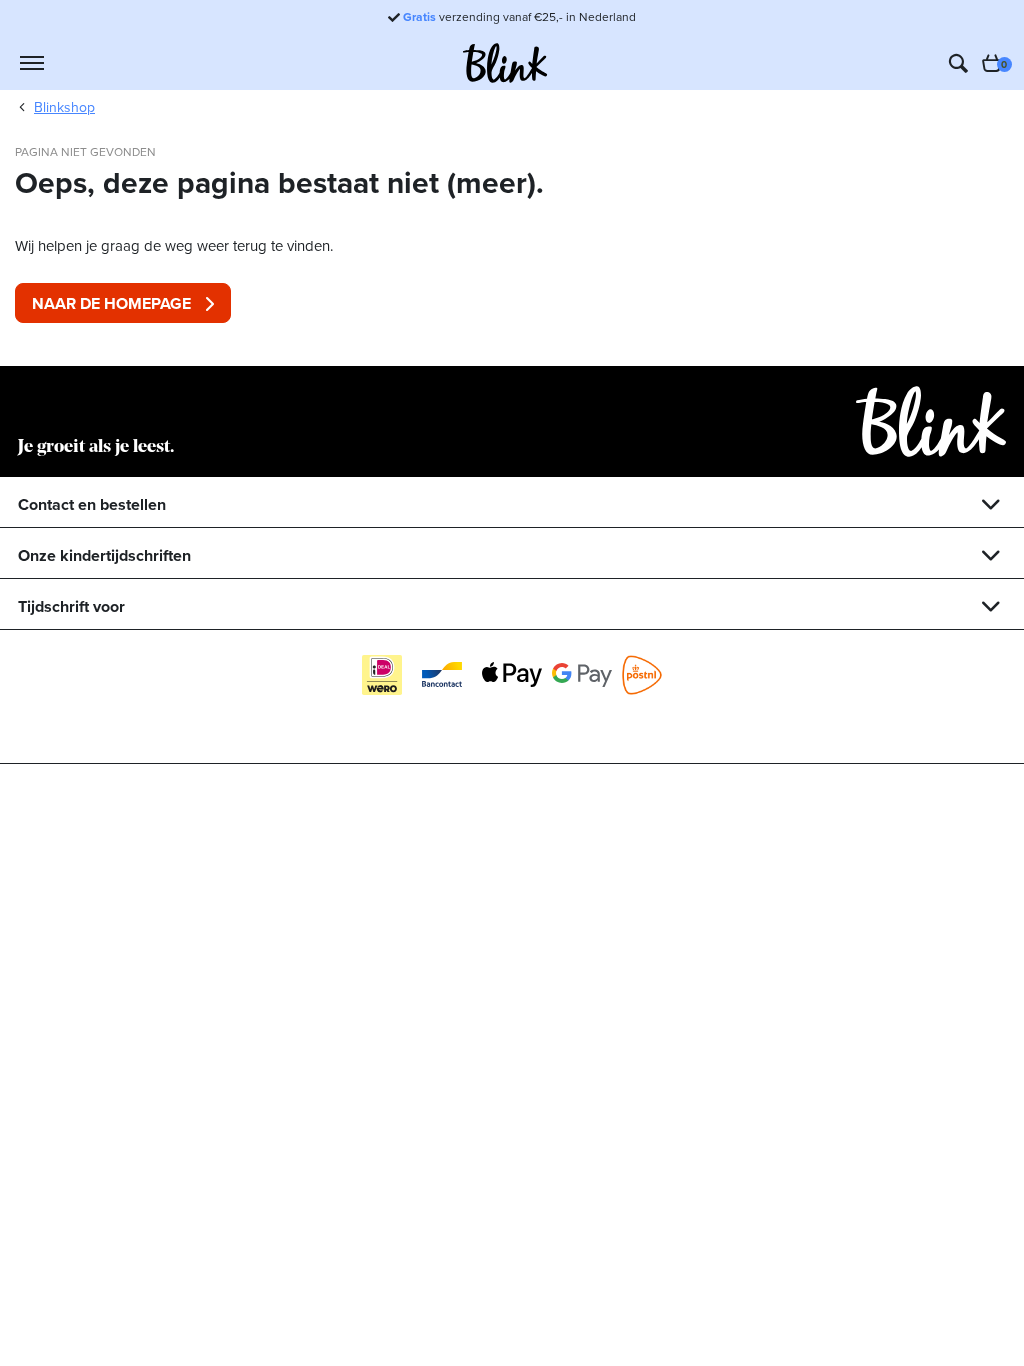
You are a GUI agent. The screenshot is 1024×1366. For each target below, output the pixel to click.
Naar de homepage (111, 303)
